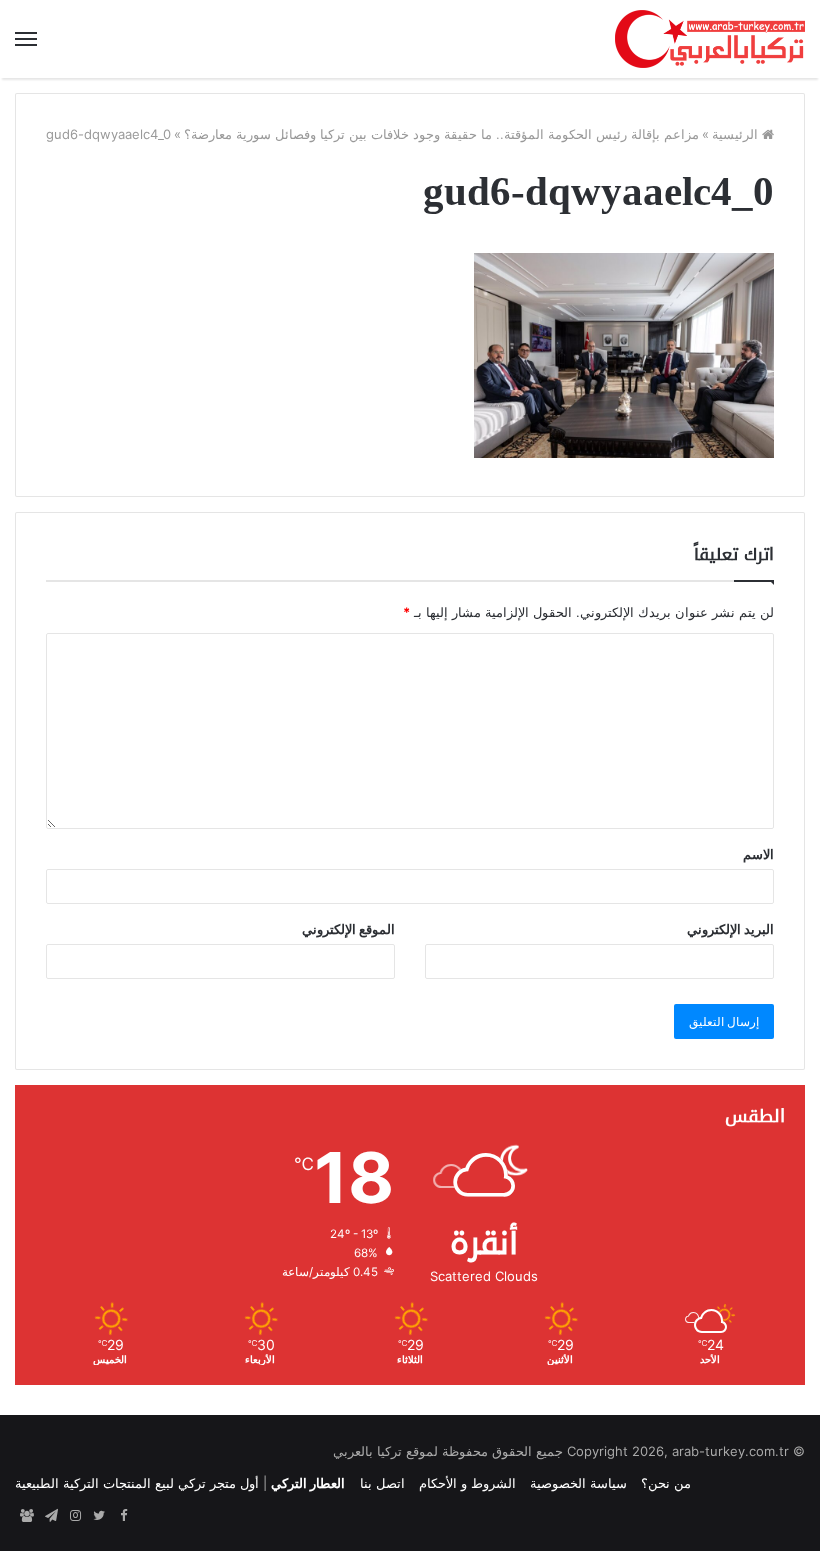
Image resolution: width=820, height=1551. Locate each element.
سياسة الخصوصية (578, 1483)
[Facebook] (123, 1516)
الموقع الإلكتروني (348, 929)
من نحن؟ (666, 1483)
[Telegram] (51, 1516)
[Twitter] (99, 1516)
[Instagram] (75, 1516)
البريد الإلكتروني (730, 929)
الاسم (758, 854)
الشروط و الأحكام (467, 1483)
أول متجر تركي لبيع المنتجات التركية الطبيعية (137, 1483)
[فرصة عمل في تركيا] (27, 1516)
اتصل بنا (382, 1483)
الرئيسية (737, 134)
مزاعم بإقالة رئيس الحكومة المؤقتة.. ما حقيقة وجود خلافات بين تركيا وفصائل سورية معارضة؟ (441, 134)
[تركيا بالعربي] (710, 39)
